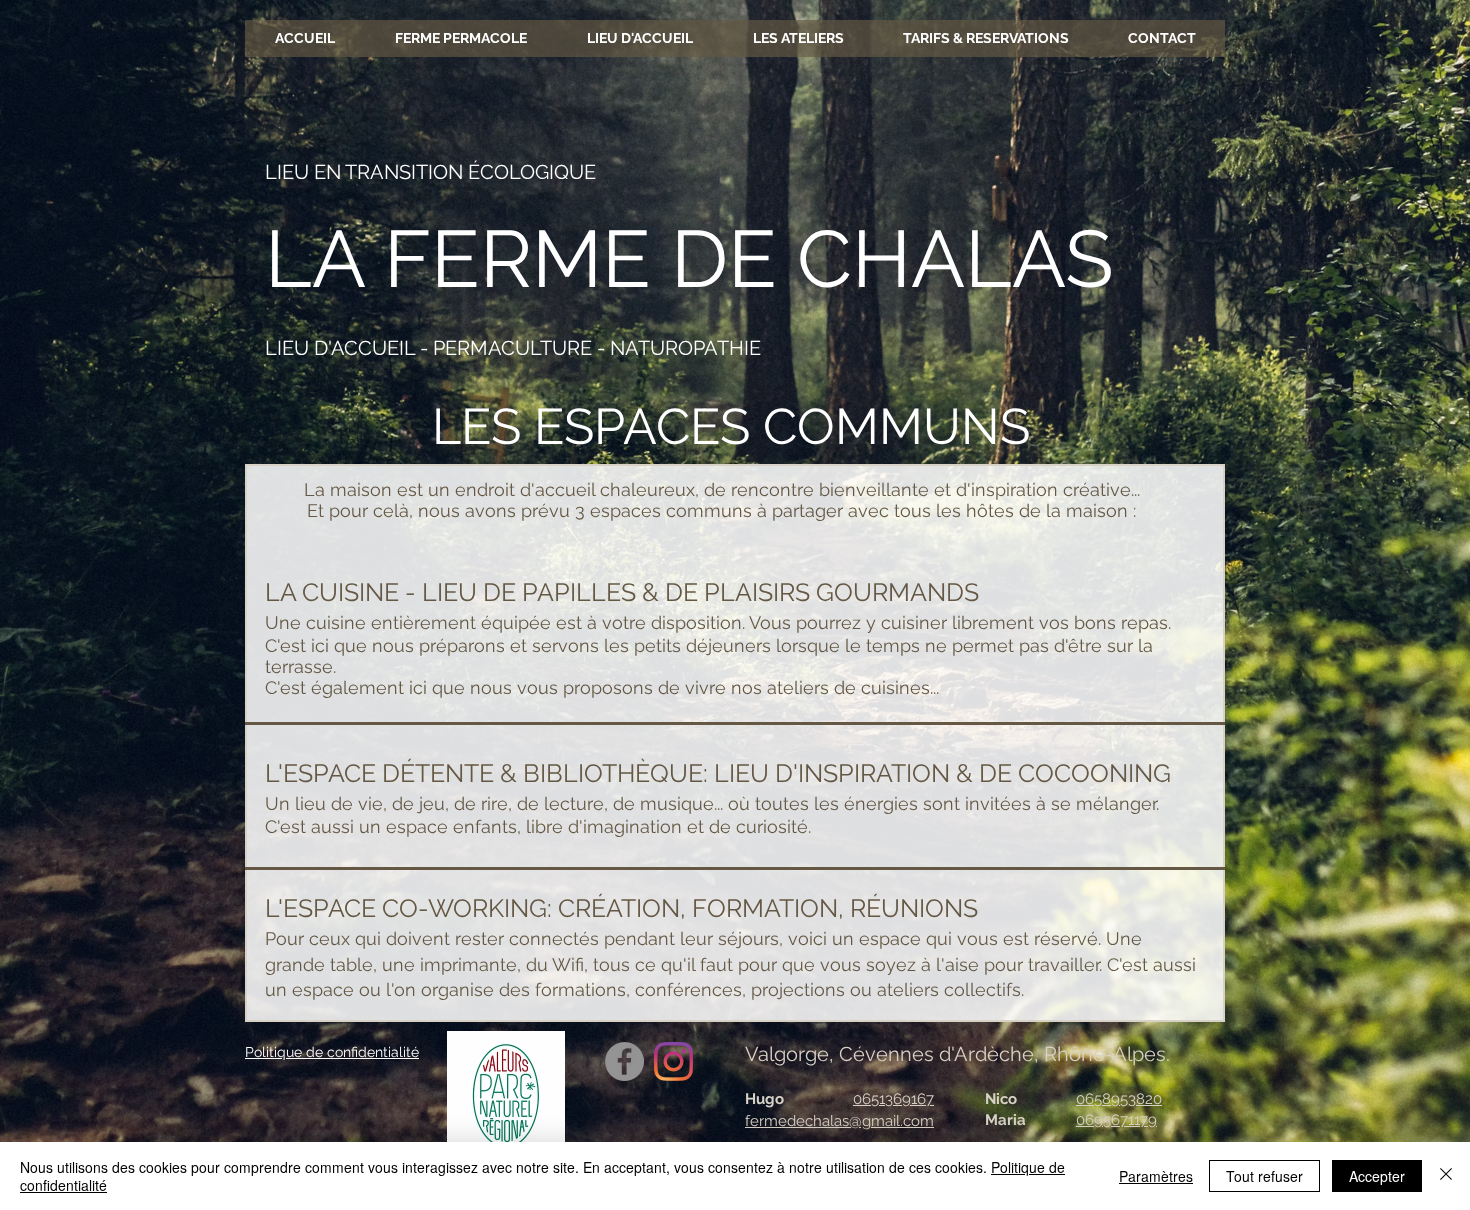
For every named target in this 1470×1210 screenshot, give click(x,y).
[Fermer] (1446, 1176)
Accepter (1377, 1176)
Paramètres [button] (1156, 1176)
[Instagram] (673, 1061)
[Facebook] (624, 1061)
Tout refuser (1264, 1176)
